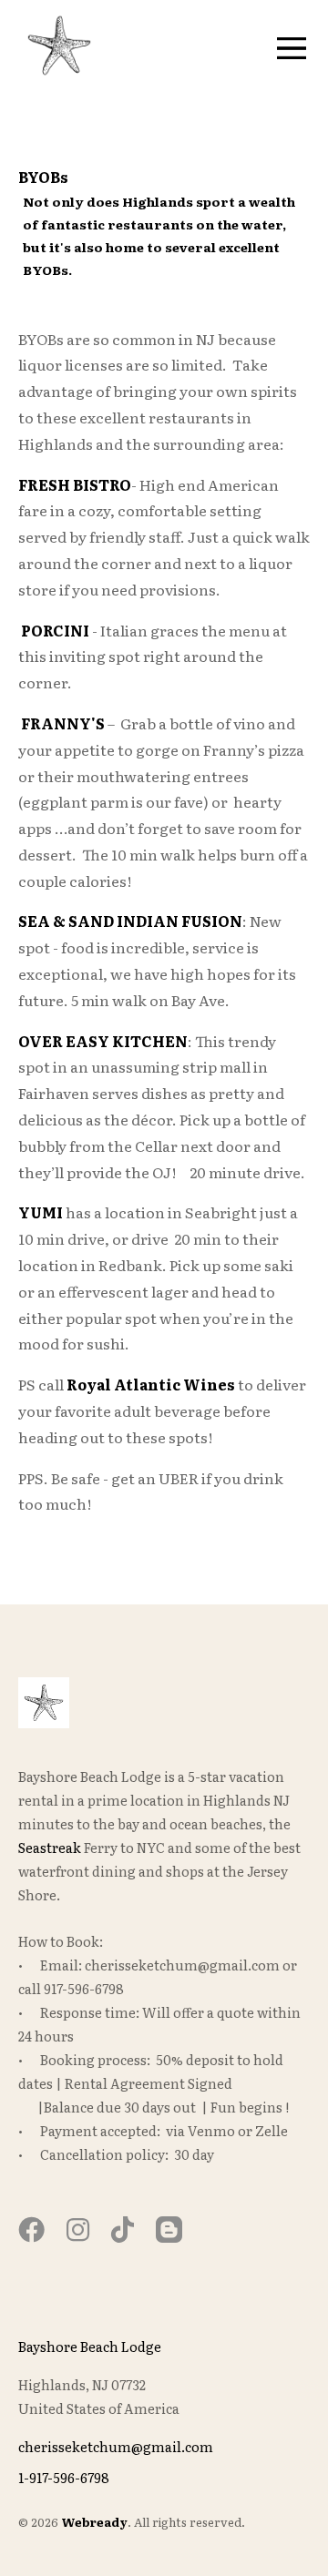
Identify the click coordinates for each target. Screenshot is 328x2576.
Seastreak (51, 1847)
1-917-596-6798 (64, 2477)
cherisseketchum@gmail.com (116, 2446)
